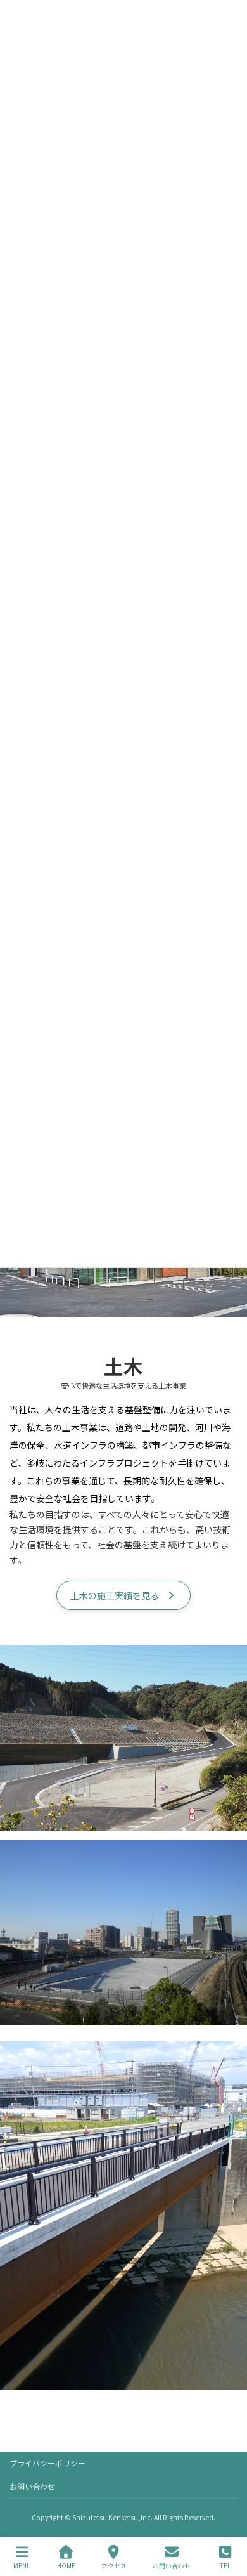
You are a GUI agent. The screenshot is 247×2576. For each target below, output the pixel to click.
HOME (66, 2565)
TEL (225, 2565)
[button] (123, 1595)
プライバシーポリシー (47, 2463)
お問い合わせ (32, 2486)
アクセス (114, 2565)
